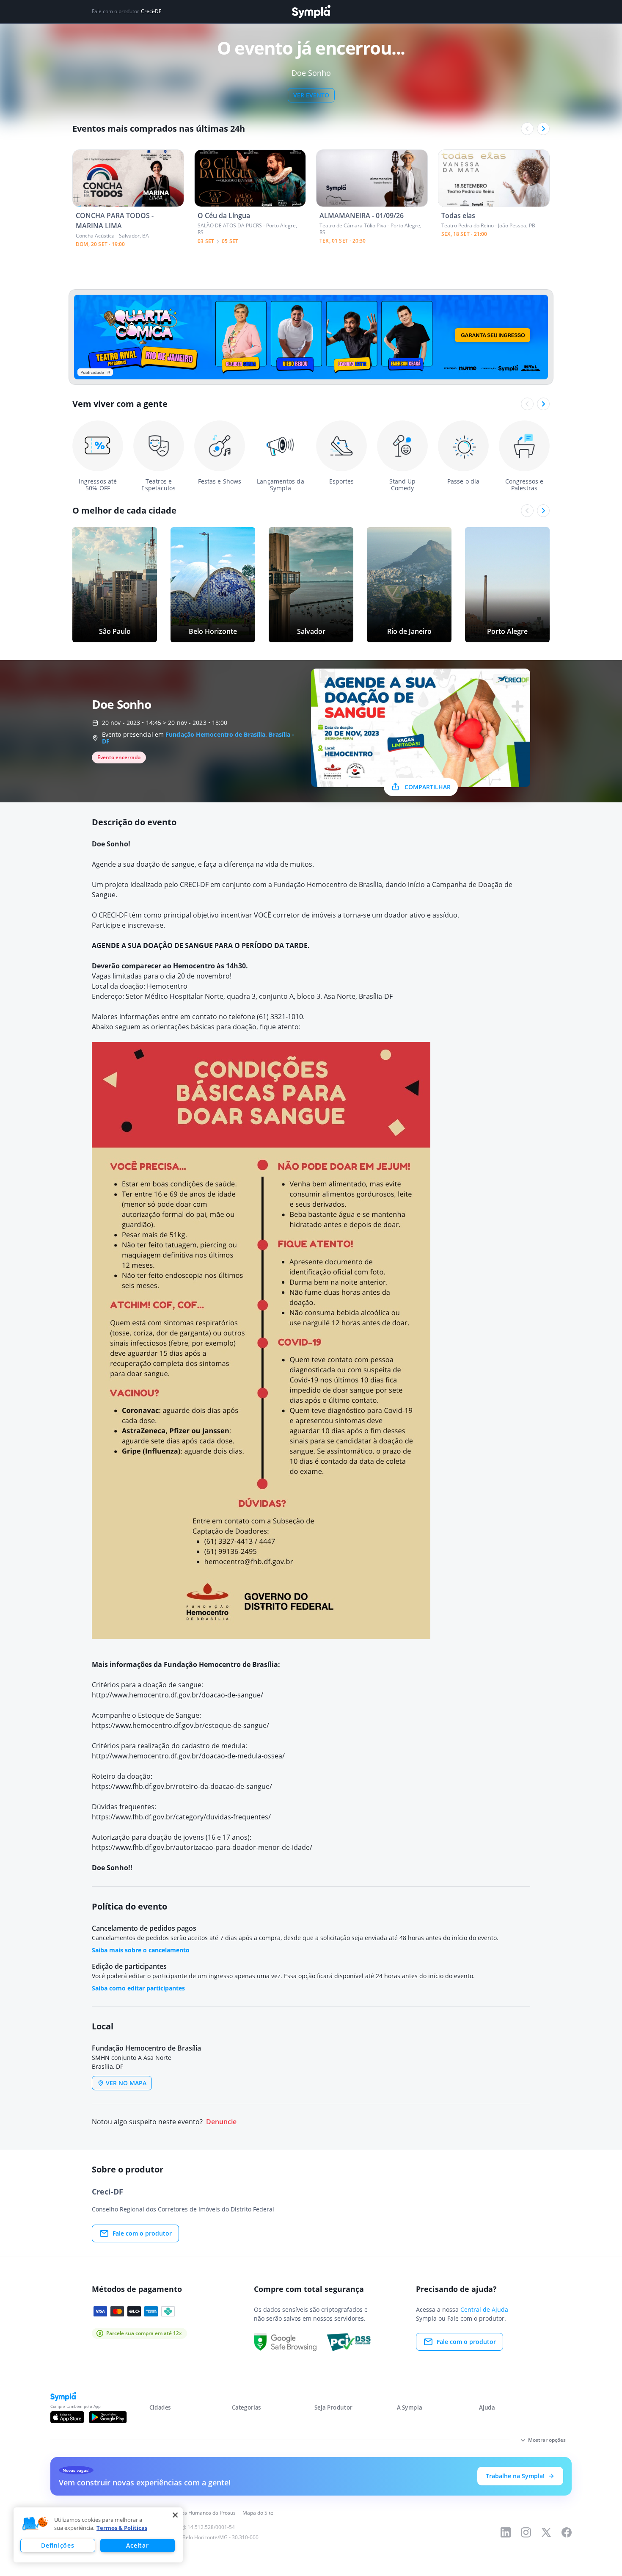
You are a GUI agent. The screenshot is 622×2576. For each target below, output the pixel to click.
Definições (58, 2545)
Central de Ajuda (484, 2309)
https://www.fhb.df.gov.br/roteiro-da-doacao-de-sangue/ (182, 1786)
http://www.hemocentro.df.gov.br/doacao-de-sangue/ (178, 1695)
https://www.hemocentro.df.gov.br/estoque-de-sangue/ (180, 1725)
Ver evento (311, 95)
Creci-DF (151, 11)
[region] (98, 2535)
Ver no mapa (126, 2083)
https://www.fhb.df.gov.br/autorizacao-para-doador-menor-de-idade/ (202, 1847)
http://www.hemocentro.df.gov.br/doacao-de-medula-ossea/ (188, 1756)
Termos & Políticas (122, 2528)
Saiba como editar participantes (138, 1988)
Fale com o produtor (142, 2233)
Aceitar (137, 2545)
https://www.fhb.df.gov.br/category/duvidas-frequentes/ (181, 1817)
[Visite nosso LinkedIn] (506, 2532)
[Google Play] (108, 2417)
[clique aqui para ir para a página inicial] (311, 12)
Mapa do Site (258, 2513)
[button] (35, 2524)
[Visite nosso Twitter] (546, 2532)
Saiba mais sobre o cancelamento (141, 1950)
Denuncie (221, 2122)
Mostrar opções (547, 2440)
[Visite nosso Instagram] (526, 2532)
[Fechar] (175, 2515)
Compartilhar (428, 787)
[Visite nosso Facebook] (567, 2532)
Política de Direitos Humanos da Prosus (189, 2513)
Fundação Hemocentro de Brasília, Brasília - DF (198, 738)
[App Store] (67, 2417)
